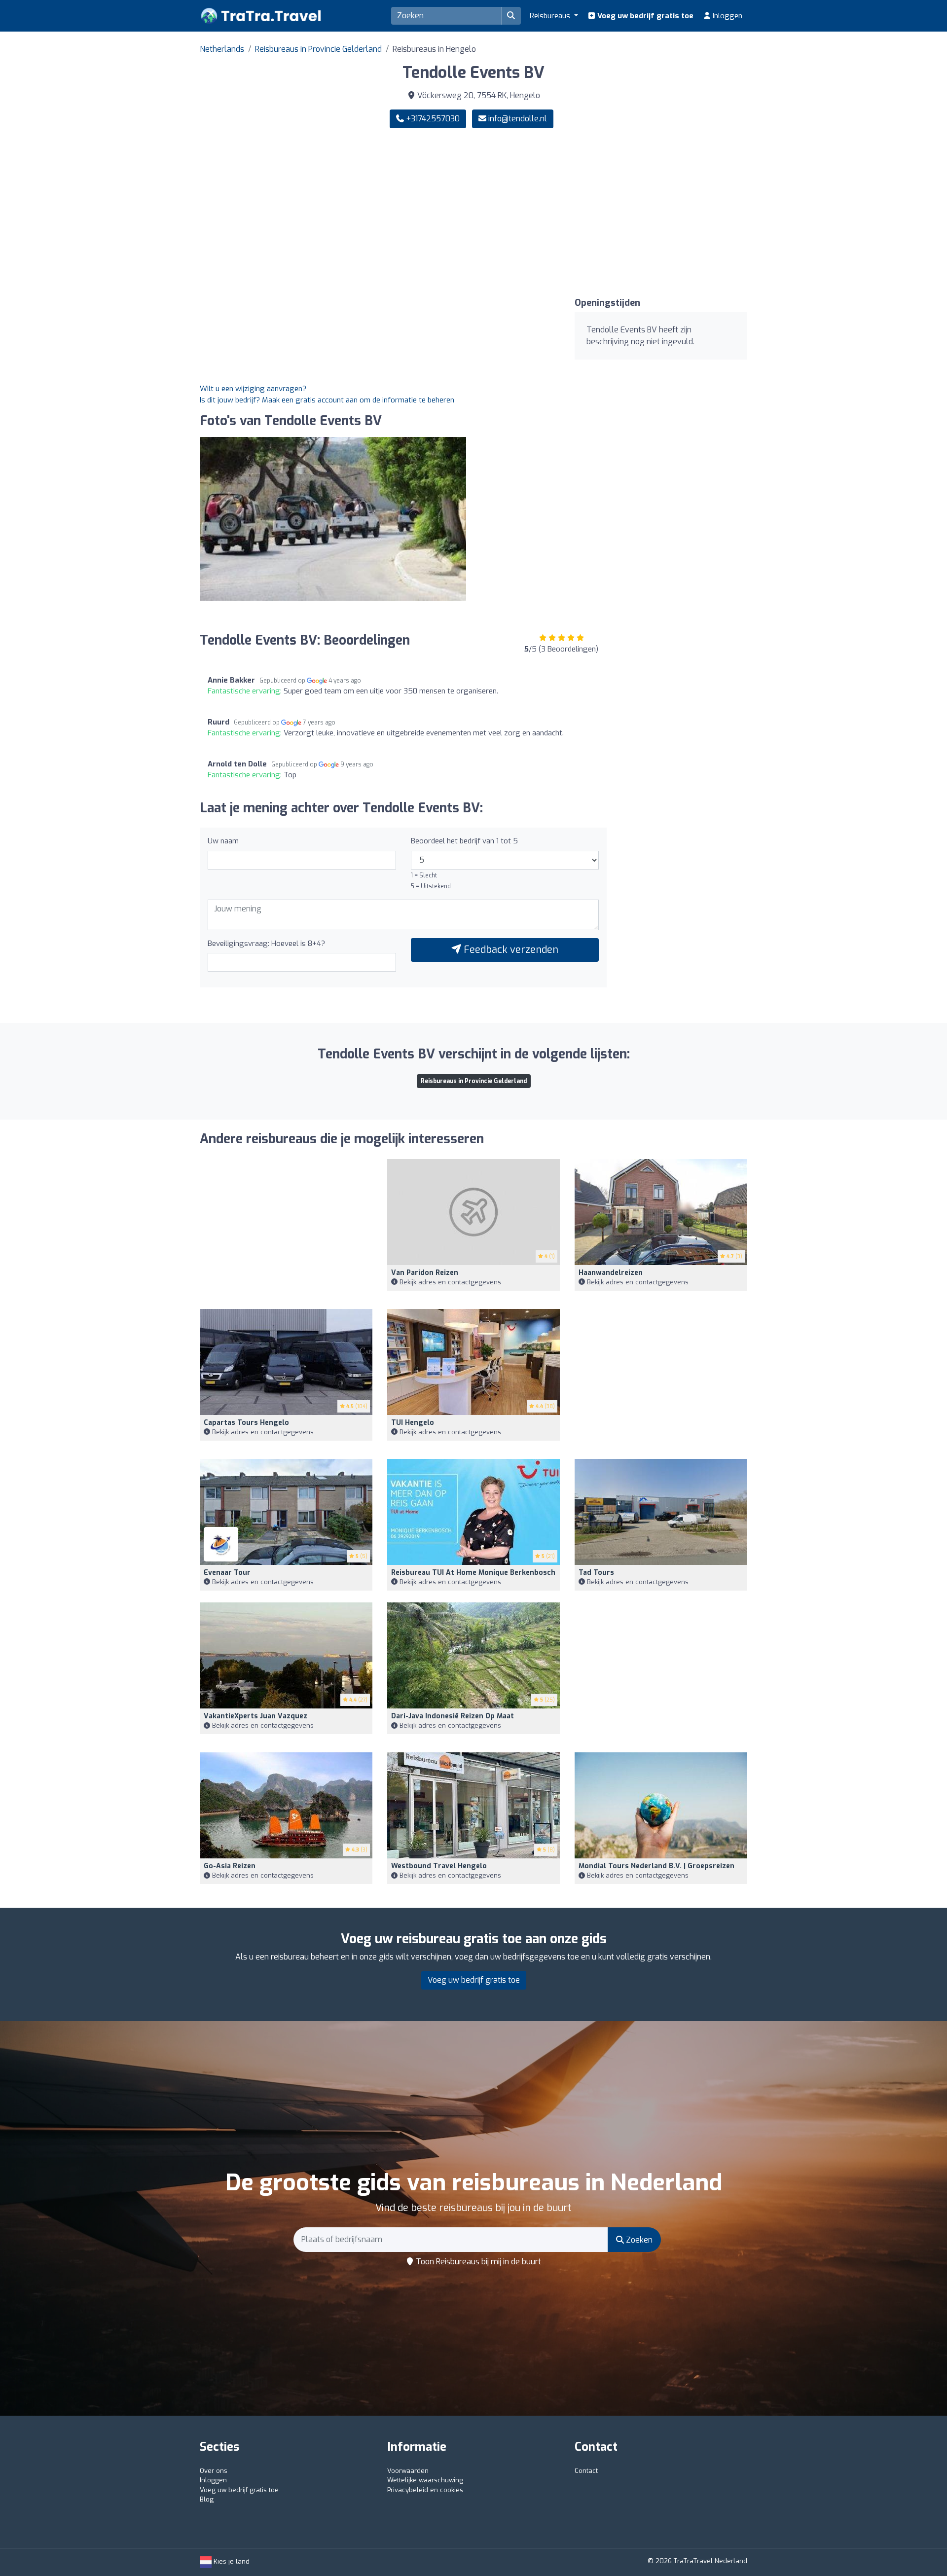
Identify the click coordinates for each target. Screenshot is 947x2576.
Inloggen (727, 16)
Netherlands (222, 49)
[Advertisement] (614, 213)
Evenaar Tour (227, 1573)
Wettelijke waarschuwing (425, 2480)
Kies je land (231, 2561)
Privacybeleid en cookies (425, 2490)
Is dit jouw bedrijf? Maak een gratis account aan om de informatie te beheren (327, 400)
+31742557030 (432, 119)
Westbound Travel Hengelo (439, 1866)
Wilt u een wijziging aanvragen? (253, 389)
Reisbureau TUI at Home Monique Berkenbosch (473, 1573)
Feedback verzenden (510, 950)
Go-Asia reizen (230, 1866)
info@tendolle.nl (518, 119)
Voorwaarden (408, 2471)
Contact (586, 2471)
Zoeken (638, 2240)
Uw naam (223, 841)
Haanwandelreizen (611, 1273)
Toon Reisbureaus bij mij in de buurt (477, 2262)
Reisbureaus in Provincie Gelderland (318, 49)
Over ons (214, 2471)
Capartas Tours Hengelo (246, 1423)
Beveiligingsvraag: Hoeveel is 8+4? (266, 943)
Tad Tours (596, 1573)
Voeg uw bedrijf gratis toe (644, 16)
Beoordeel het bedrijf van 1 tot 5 (464, 841)
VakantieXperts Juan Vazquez (255, 1716)
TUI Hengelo (413, 1423)
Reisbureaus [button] (551, 16)
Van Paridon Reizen (425, 1273)
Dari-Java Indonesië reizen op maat (453, 1716)
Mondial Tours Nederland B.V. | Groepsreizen (656, 1866)
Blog (207, 2499)
